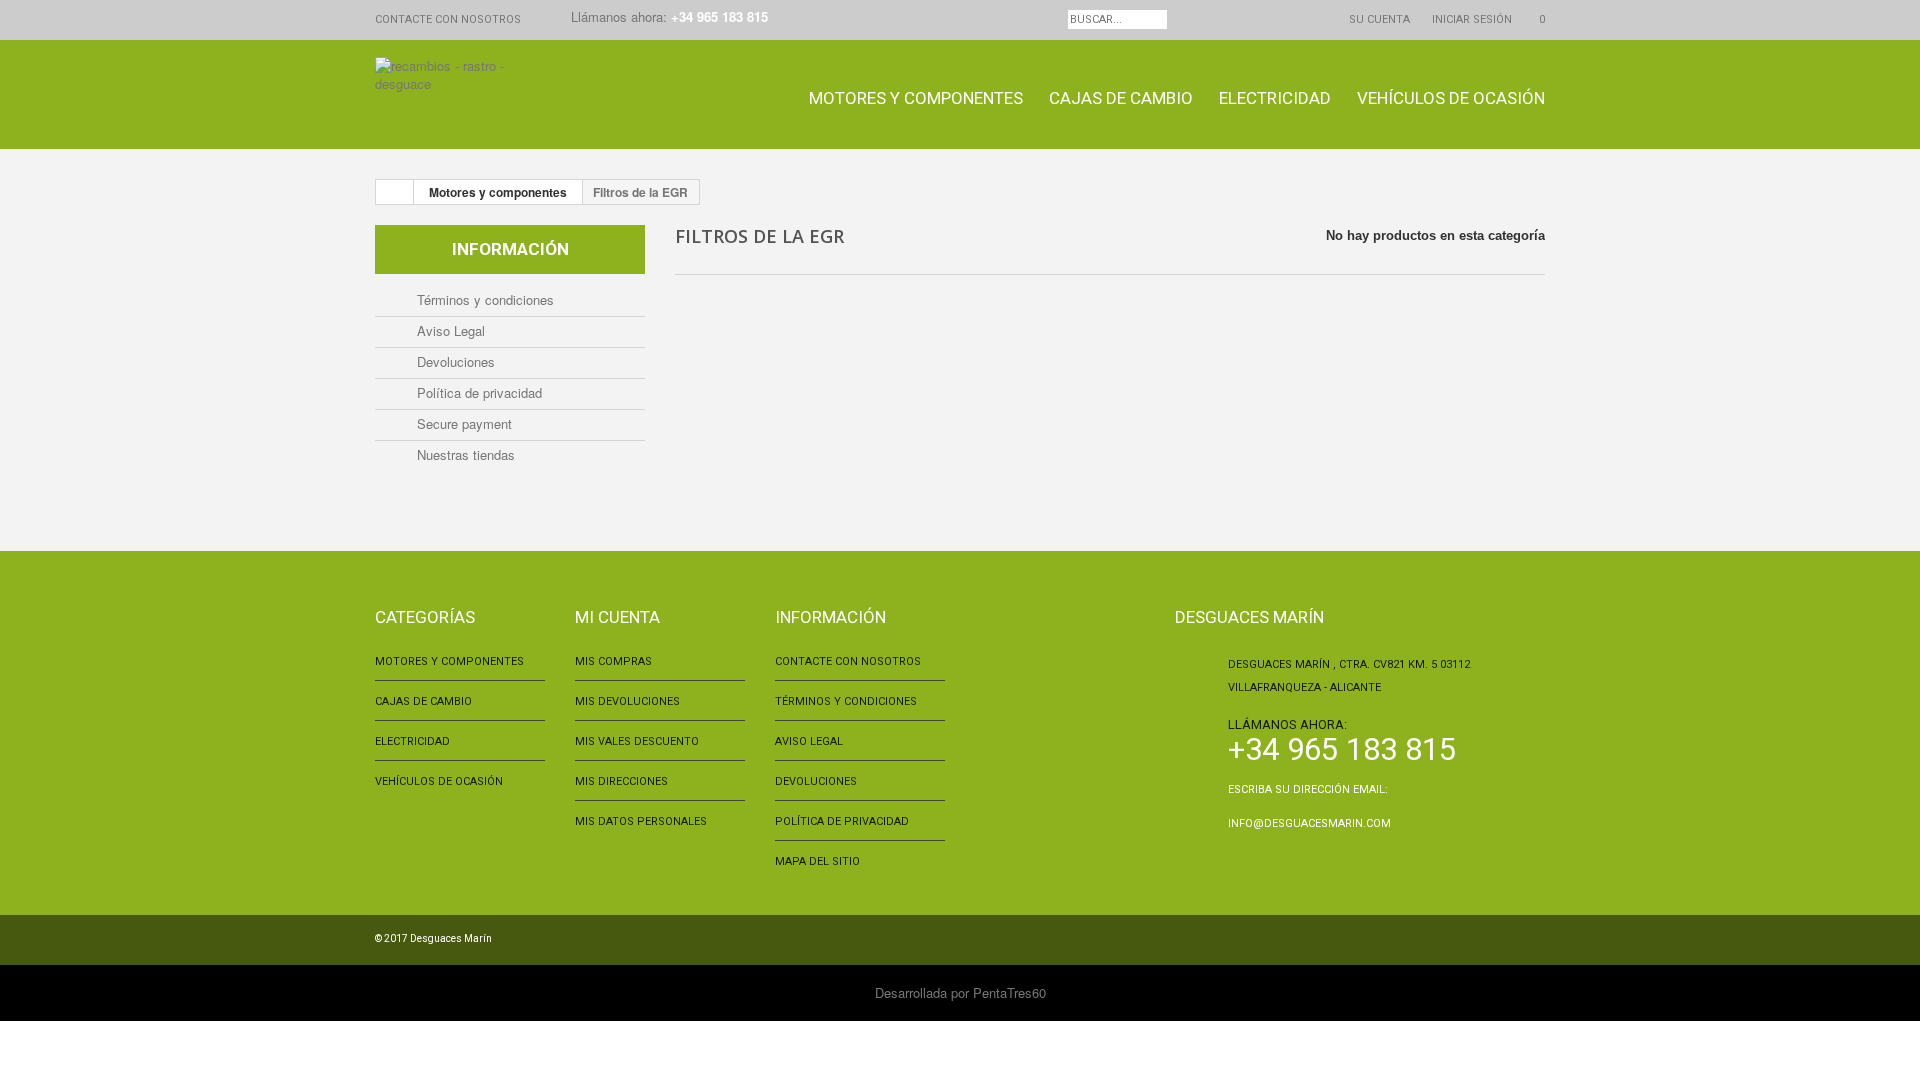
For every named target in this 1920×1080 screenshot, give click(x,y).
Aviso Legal (449, 330)
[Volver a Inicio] (395, 192)
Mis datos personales (641, 821)
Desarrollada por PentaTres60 (960, 992)
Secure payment (462, 423)
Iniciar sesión (1472, 19)
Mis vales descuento (637, 741)
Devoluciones (454, 361)
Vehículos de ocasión (1451, 98)
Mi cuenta (617, 617)
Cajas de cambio (1121, 98)
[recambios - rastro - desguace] (463, 97)
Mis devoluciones (627, 701)
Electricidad (1275, 98)
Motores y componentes (916, 98)
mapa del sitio (817, 861)
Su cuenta (1379, 19)
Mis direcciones (621, 781)
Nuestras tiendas (464, 454)
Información (510, 249)
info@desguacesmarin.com (1309, 823)
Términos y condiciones (483, 299)
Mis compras (613, 661)
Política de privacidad (477, 392)
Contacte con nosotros (448, 19)
